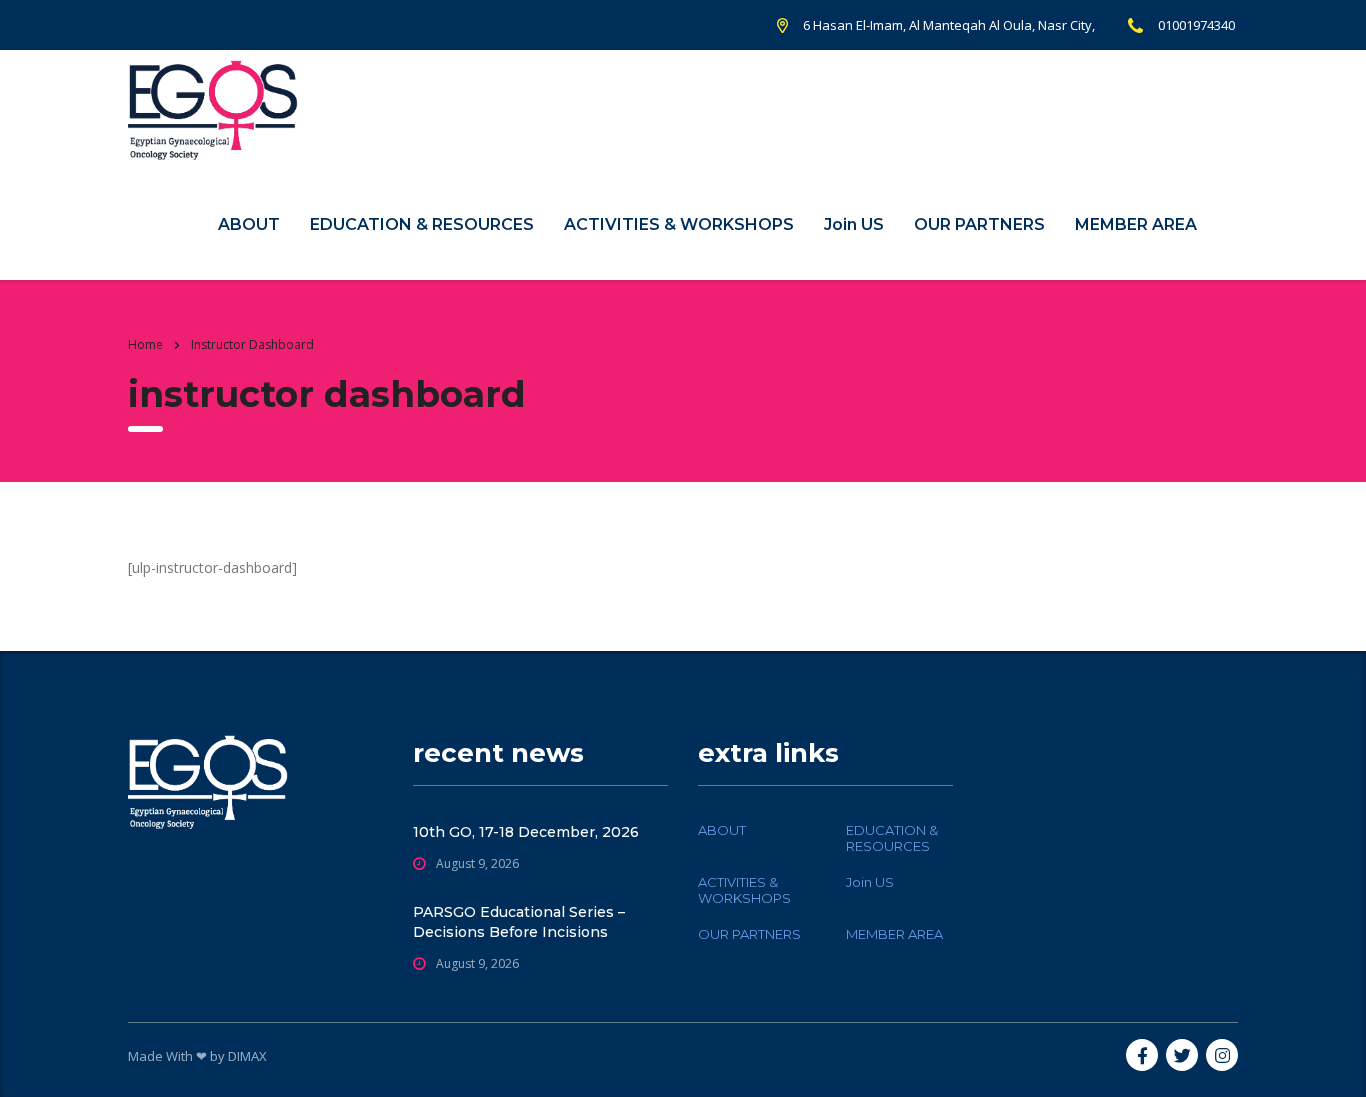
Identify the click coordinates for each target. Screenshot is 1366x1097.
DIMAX (247, 1056)
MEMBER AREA (1136, 224)
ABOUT (249, 224)
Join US (854, 224)
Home (145, 344)
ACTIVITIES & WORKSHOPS (679, 224)
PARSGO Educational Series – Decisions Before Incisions (519, 922)
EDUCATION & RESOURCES (422, 224)
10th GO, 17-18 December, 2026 (526, 832)
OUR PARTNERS (979, 224)
